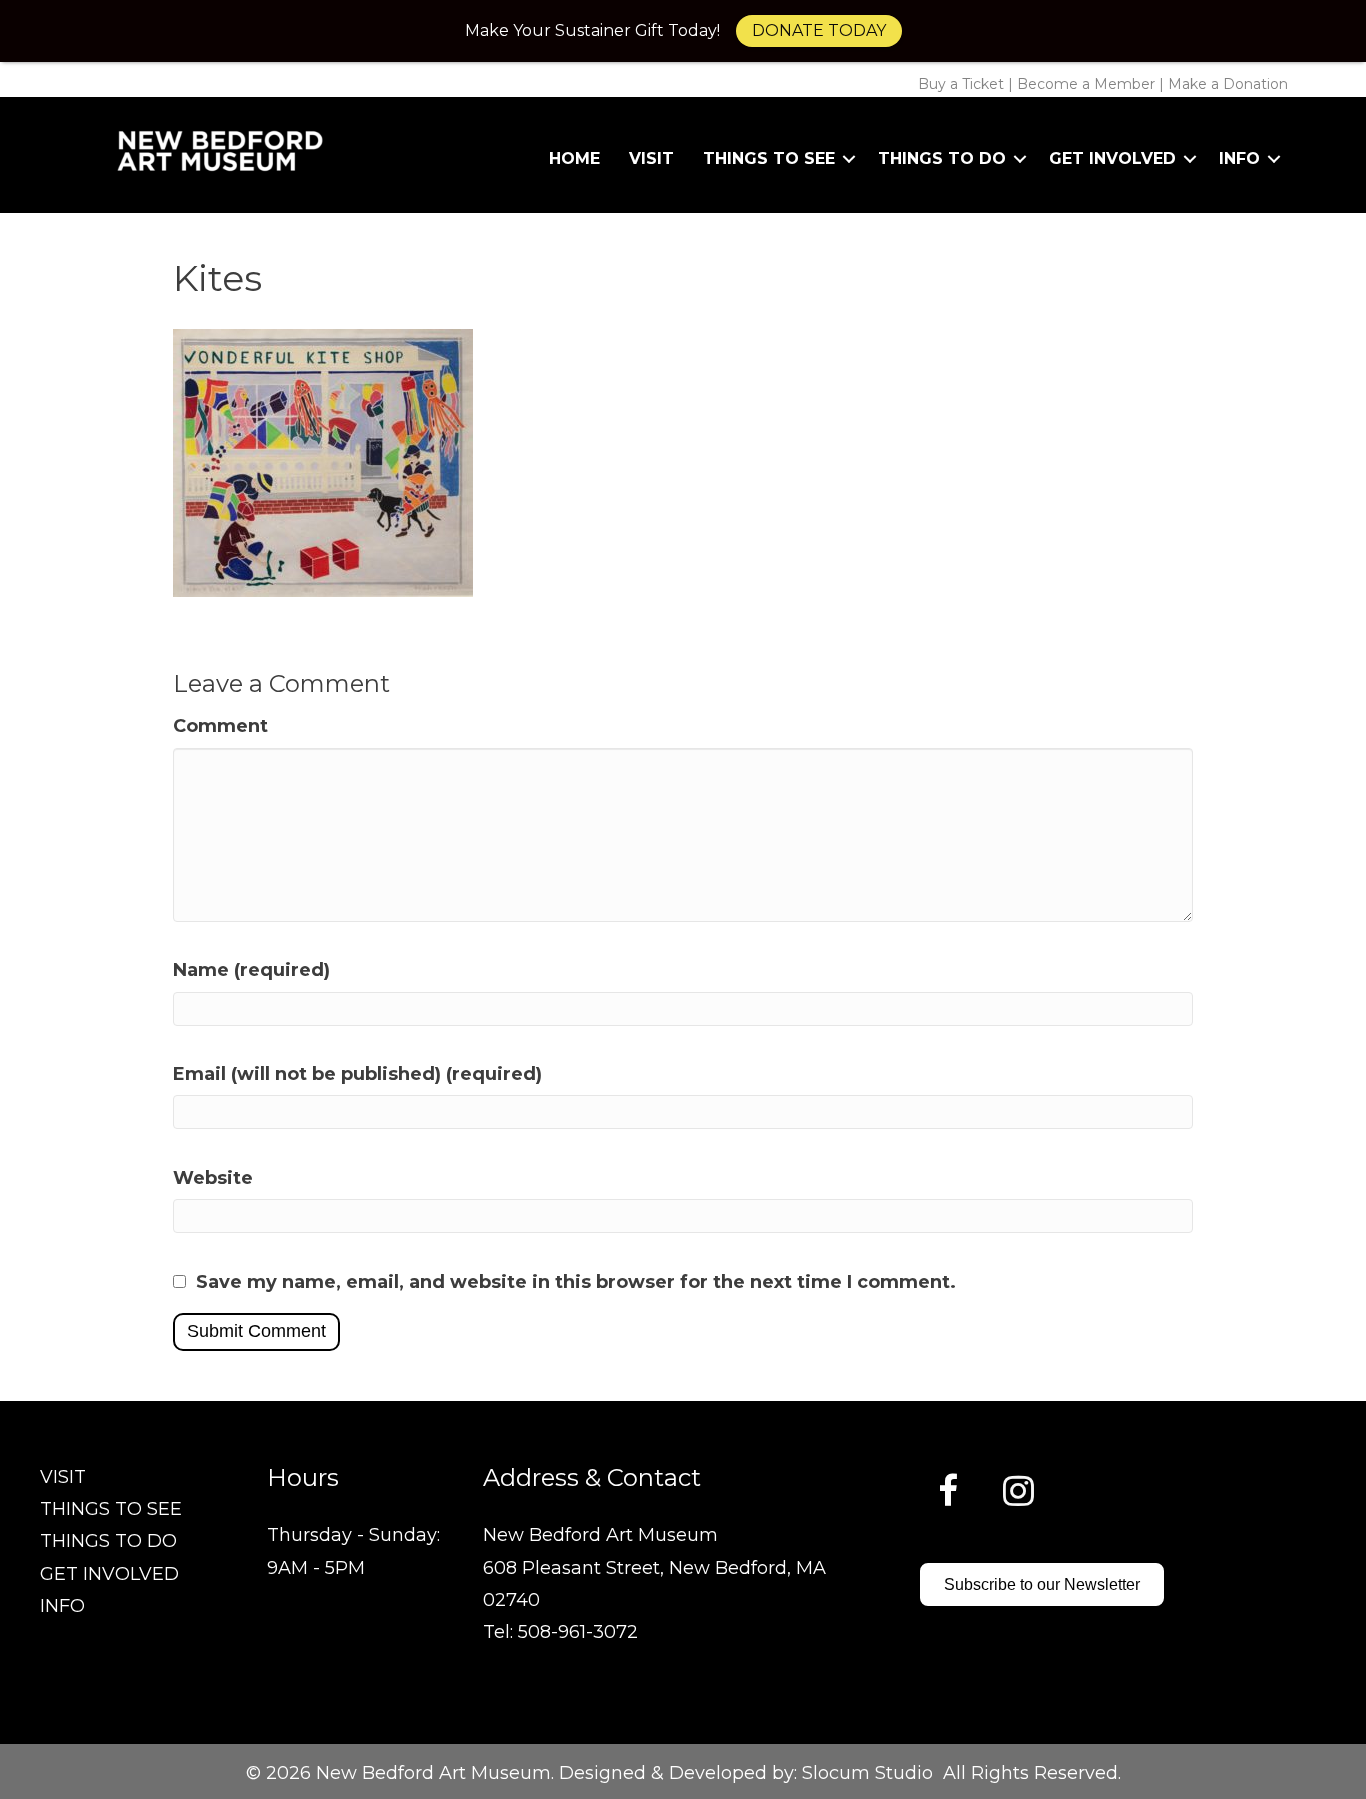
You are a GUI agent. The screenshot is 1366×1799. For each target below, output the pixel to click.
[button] (849, 159)
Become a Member (1086, 84)
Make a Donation (1228, 84)
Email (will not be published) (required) (357, 1074)
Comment (220, 726)
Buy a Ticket (961, 84)
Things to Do (942, 158)
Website (213, 1178)
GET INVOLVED (109, 1574)
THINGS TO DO (108, 1541)
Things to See (769, 158)
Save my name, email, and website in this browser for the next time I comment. (576, 1282)
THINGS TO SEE (111, 1509)
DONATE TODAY (819, 30)
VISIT (63, 1477)
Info (1239, 158)
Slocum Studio (867, 1773)
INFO (62, 1606)
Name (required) (251, 970)
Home (574, 158)
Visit (651, 158)
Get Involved (1112, 158)
